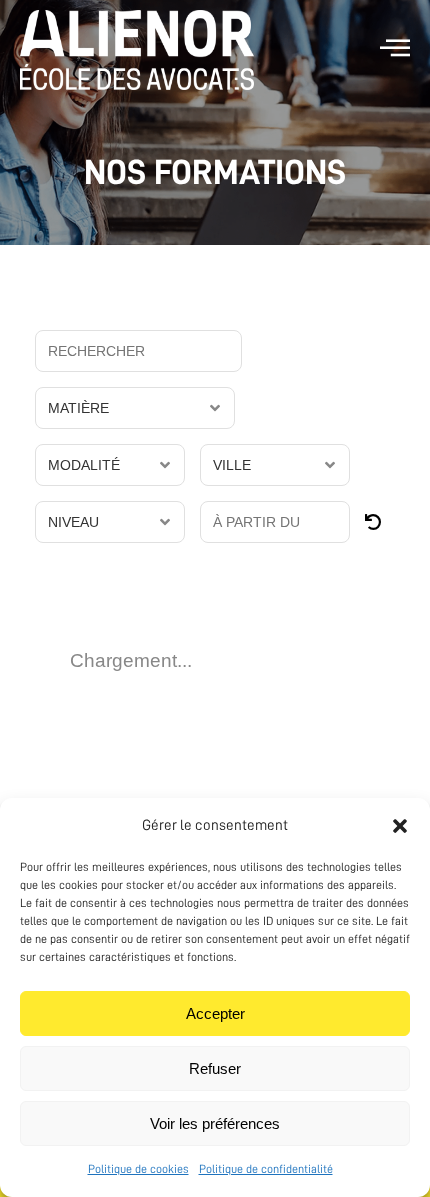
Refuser (215, 1068)
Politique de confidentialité (266, 1169)
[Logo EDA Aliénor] (137, 50)
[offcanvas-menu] (395, 48)
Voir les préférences (215, 1123)
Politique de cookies (138, 1169)
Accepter (215, 1013)
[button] (400, 826)
